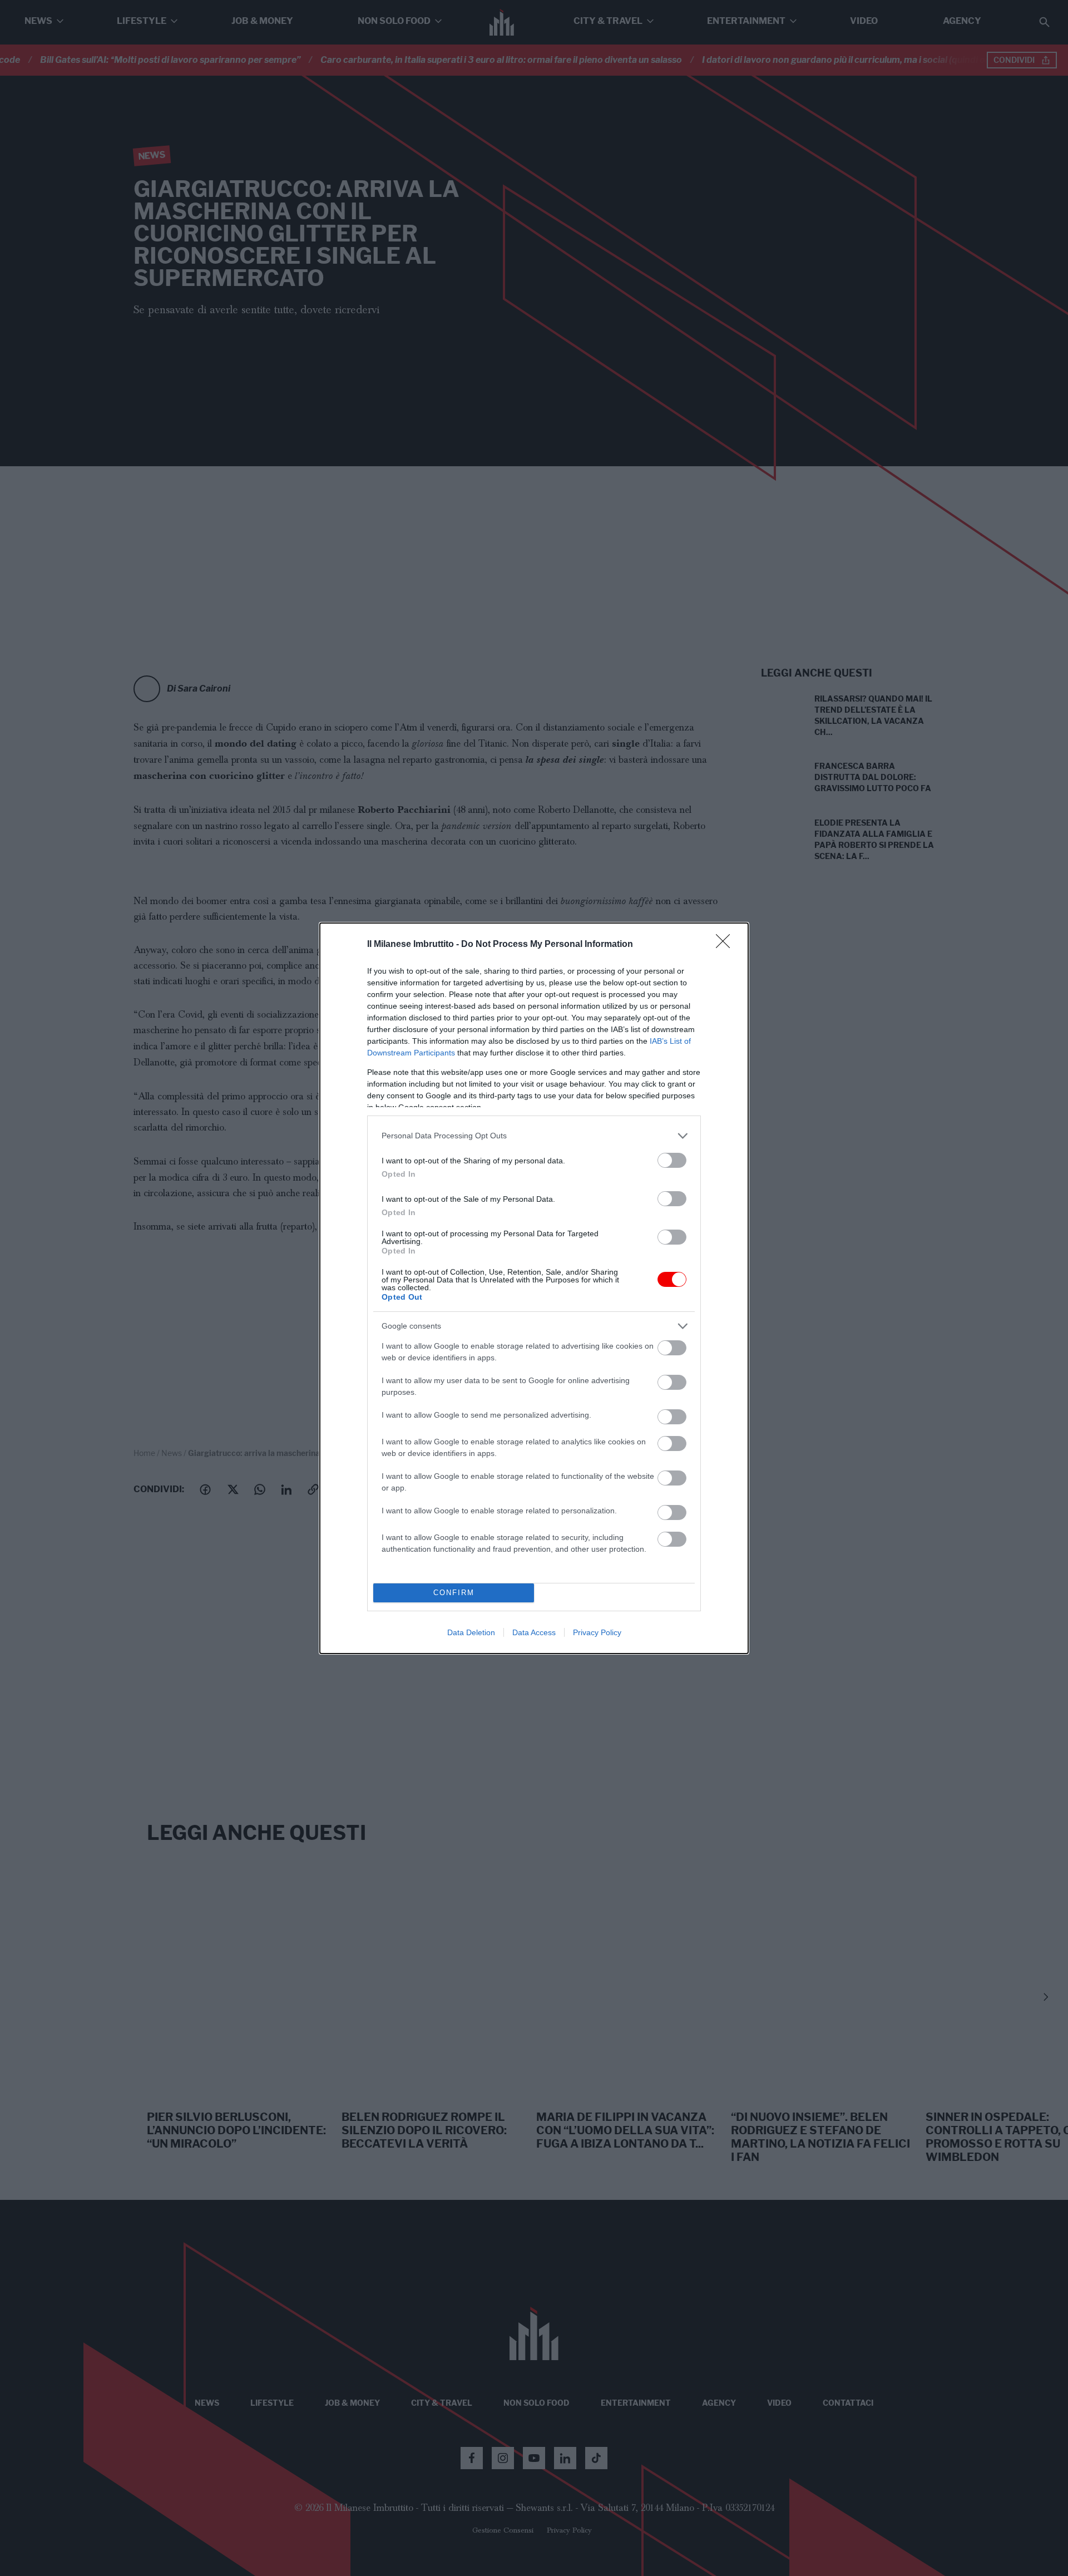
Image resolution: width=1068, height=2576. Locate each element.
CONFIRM (454, 1593)
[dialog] (534, 1288)
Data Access (534, 1632)
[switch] (672, 1160)
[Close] (726, 945)
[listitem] (534, 1136)
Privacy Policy (597, 1632)
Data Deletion (471, 1632)
